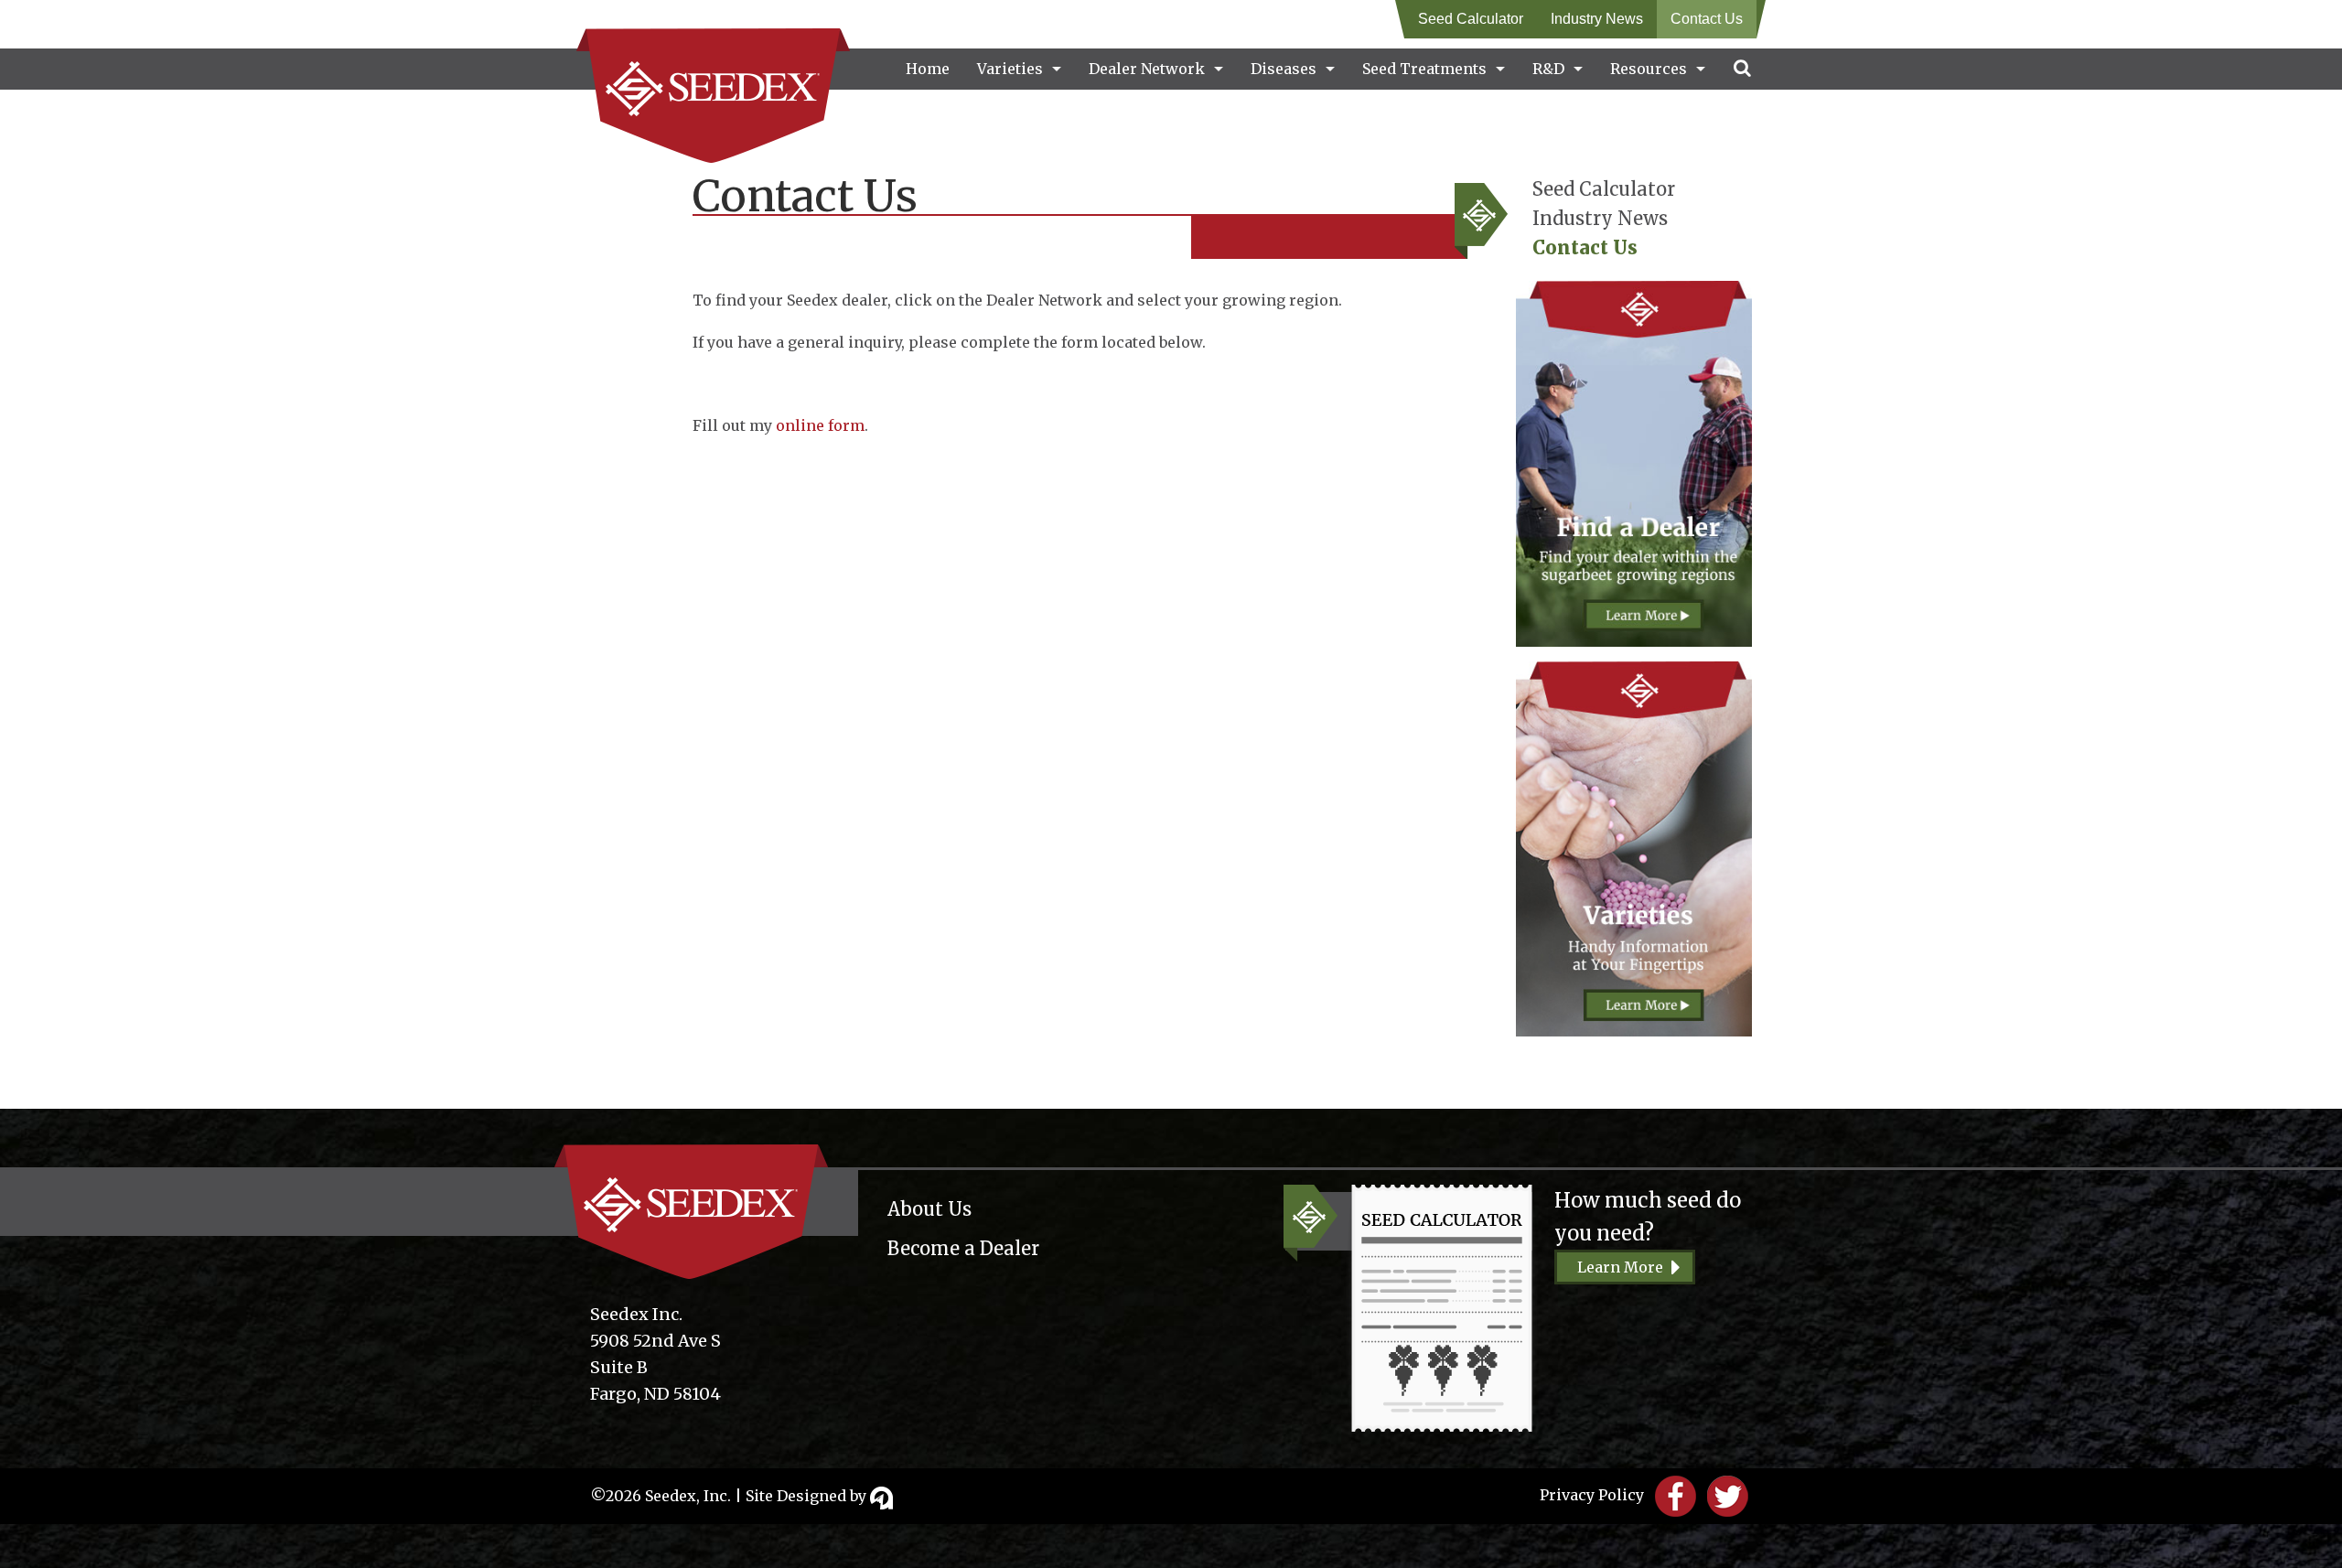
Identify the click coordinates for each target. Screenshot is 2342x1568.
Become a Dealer (963, 1248)
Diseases (1284, 69)
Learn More (1620, 1267)
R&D (1548, 69)
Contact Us (1707, 19)
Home (928, 69)
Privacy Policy (1592, 1495)
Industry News (1597, 19)
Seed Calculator (1471, 19)
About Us (929, 1209)
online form (820, 425)
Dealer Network (1147, 69)
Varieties (1010, 69)
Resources (1649, 69)
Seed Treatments (1424, 69)
